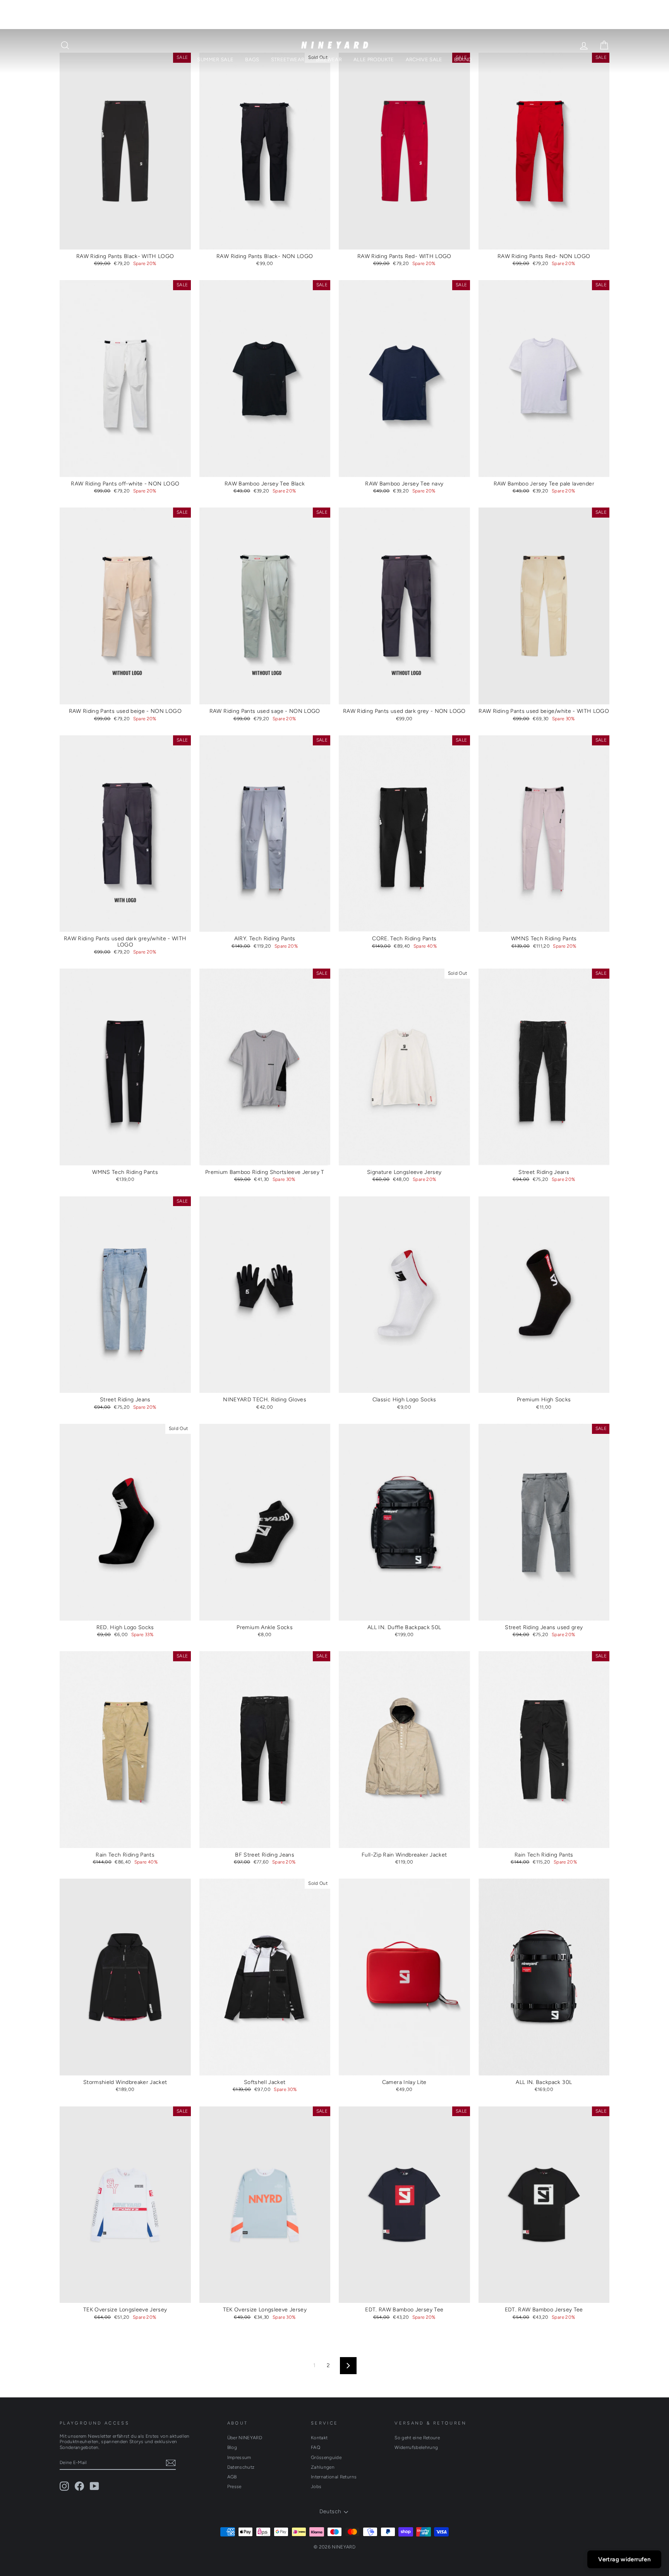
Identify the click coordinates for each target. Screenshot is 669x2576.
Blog (232, 2447)
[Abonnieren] (171, 2463)
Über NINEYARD (245, 2438)
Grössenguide (326, 2457)
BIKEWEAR (329, 59)
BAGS (252, 59)
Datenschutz (241, 2467)
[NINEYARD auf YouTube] (94, 2486)
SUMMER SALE (215, 59)
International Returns (334, 2477)
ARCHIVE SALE (424, 59)
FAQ (316, 2447)
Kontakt (319, 2438)
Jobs (316, 2487)
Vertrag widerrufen (624, 2559)
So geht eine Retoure (417, 2438)
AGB (232, 2477)
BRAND (463, 59)
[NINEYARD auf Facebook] (79, 2486)
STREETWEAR (288, 59)
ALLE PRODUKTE (374, 59)
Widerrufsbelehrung (416, 2447)
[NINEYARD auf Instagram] (64, 2486)
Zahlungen (323, 2467)
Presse (234, 2487)
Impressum (239, 2457)
